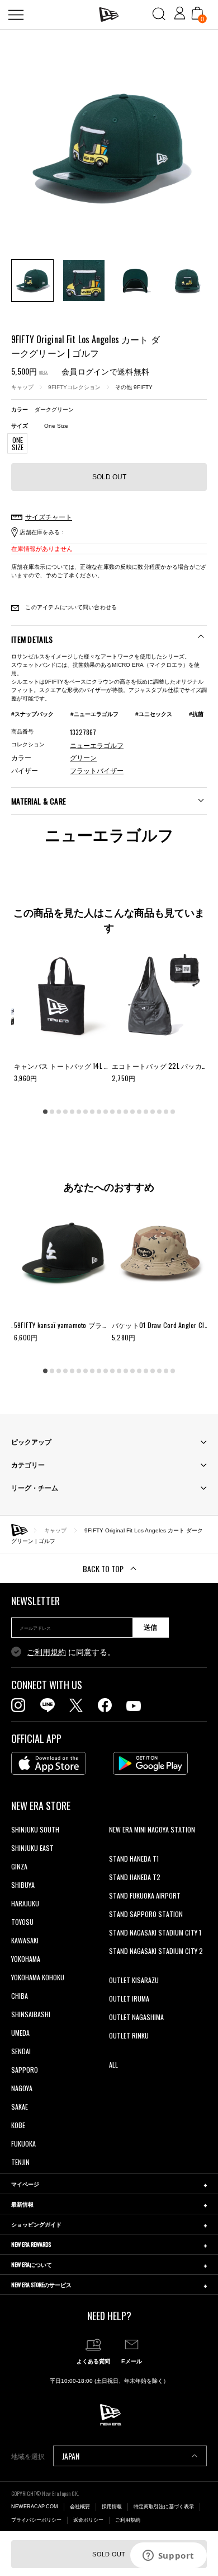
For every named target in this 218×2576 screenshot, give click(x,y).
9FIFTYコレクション (74, 387)
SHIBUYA (23, 1885)
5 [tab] (72, 1111)
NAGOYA (22, 2088)
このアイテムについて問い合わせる (70, 607)
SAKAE (20, 2107)
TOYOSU (22, 1922)
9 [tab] (99, 1111)
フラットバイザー (97, 771)
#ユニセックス (154, 714)
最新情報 (22, 2204)
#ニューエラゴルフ (94, 714)
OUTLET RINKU (129, 2035)
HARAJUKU (25, 1903)
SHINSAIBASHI (31, 2014)
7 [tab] (86, 1111)
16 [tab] (146, 1111)
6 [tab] (79, 1111)
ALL (113, 2065)
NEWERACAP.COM (35, 2507)
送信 (150, 1628)
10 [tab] (106, 1111)
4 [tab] (65, 1111)
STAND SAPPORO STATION (146, 1914)
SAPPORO (25, 2070)
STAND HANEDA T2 (135, 1877)
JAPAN (71, 2456)
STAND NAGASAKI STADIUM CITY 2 (156, 1951)
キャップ (22, 387)
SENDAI (21, 2051)
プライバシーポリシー (36, 2520)
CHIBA (20, 1996)
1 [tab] (45, 1111)
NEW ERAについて (32, 2264)
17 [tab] (153, 1111)
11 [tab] (112, 1111)
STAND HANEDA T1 (134, 1859)
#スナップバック (32, 714)
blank (116, 1848)
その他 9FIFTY (134, 387)
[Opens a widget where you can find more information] (168, 2556)
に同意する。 (71, 1652)
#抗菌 (196, 714)
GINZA (19, 1866)
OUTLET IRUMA (129, 1998)
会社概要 (80, 2507)
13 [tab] (126, 1111)
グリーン (83, 758)
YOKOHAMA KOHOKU (38, 1977)
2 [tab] (52, 1111)
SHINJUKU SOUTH (35, 1829)
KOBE (18, 2125)
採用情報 (112, 2507)
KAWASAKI (25, 1940)
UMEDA (20, 2033)
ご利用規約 (46, 1652)
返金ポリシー (88, 2520)
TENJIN (20, 2162)
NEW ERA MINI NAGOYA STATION (152, 1829)
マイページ (25, 2184)
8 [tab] (92, 1111)
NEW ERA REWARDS (31, 2244)
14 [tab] (132, 1111)
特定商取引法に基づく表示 (164, 2507)
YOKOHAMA (26, 1959)
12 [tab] (119, 1111)
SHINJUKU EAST (32, 1848)
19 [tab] (166, 1111)
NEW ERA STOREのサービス (41, 2285)
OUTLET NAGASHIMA (136, 2017)
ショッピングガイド (36, 2224)
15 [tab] (139, 1111)
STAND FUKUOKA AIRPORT (145, 1895)
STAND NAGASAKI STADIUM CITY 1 (155, 1932)
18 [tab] (159, 1111)
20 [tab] (173, 1111)
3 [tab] (59, 1111)
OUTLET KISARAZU (134, 1980)
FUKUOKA (23, 2143)
